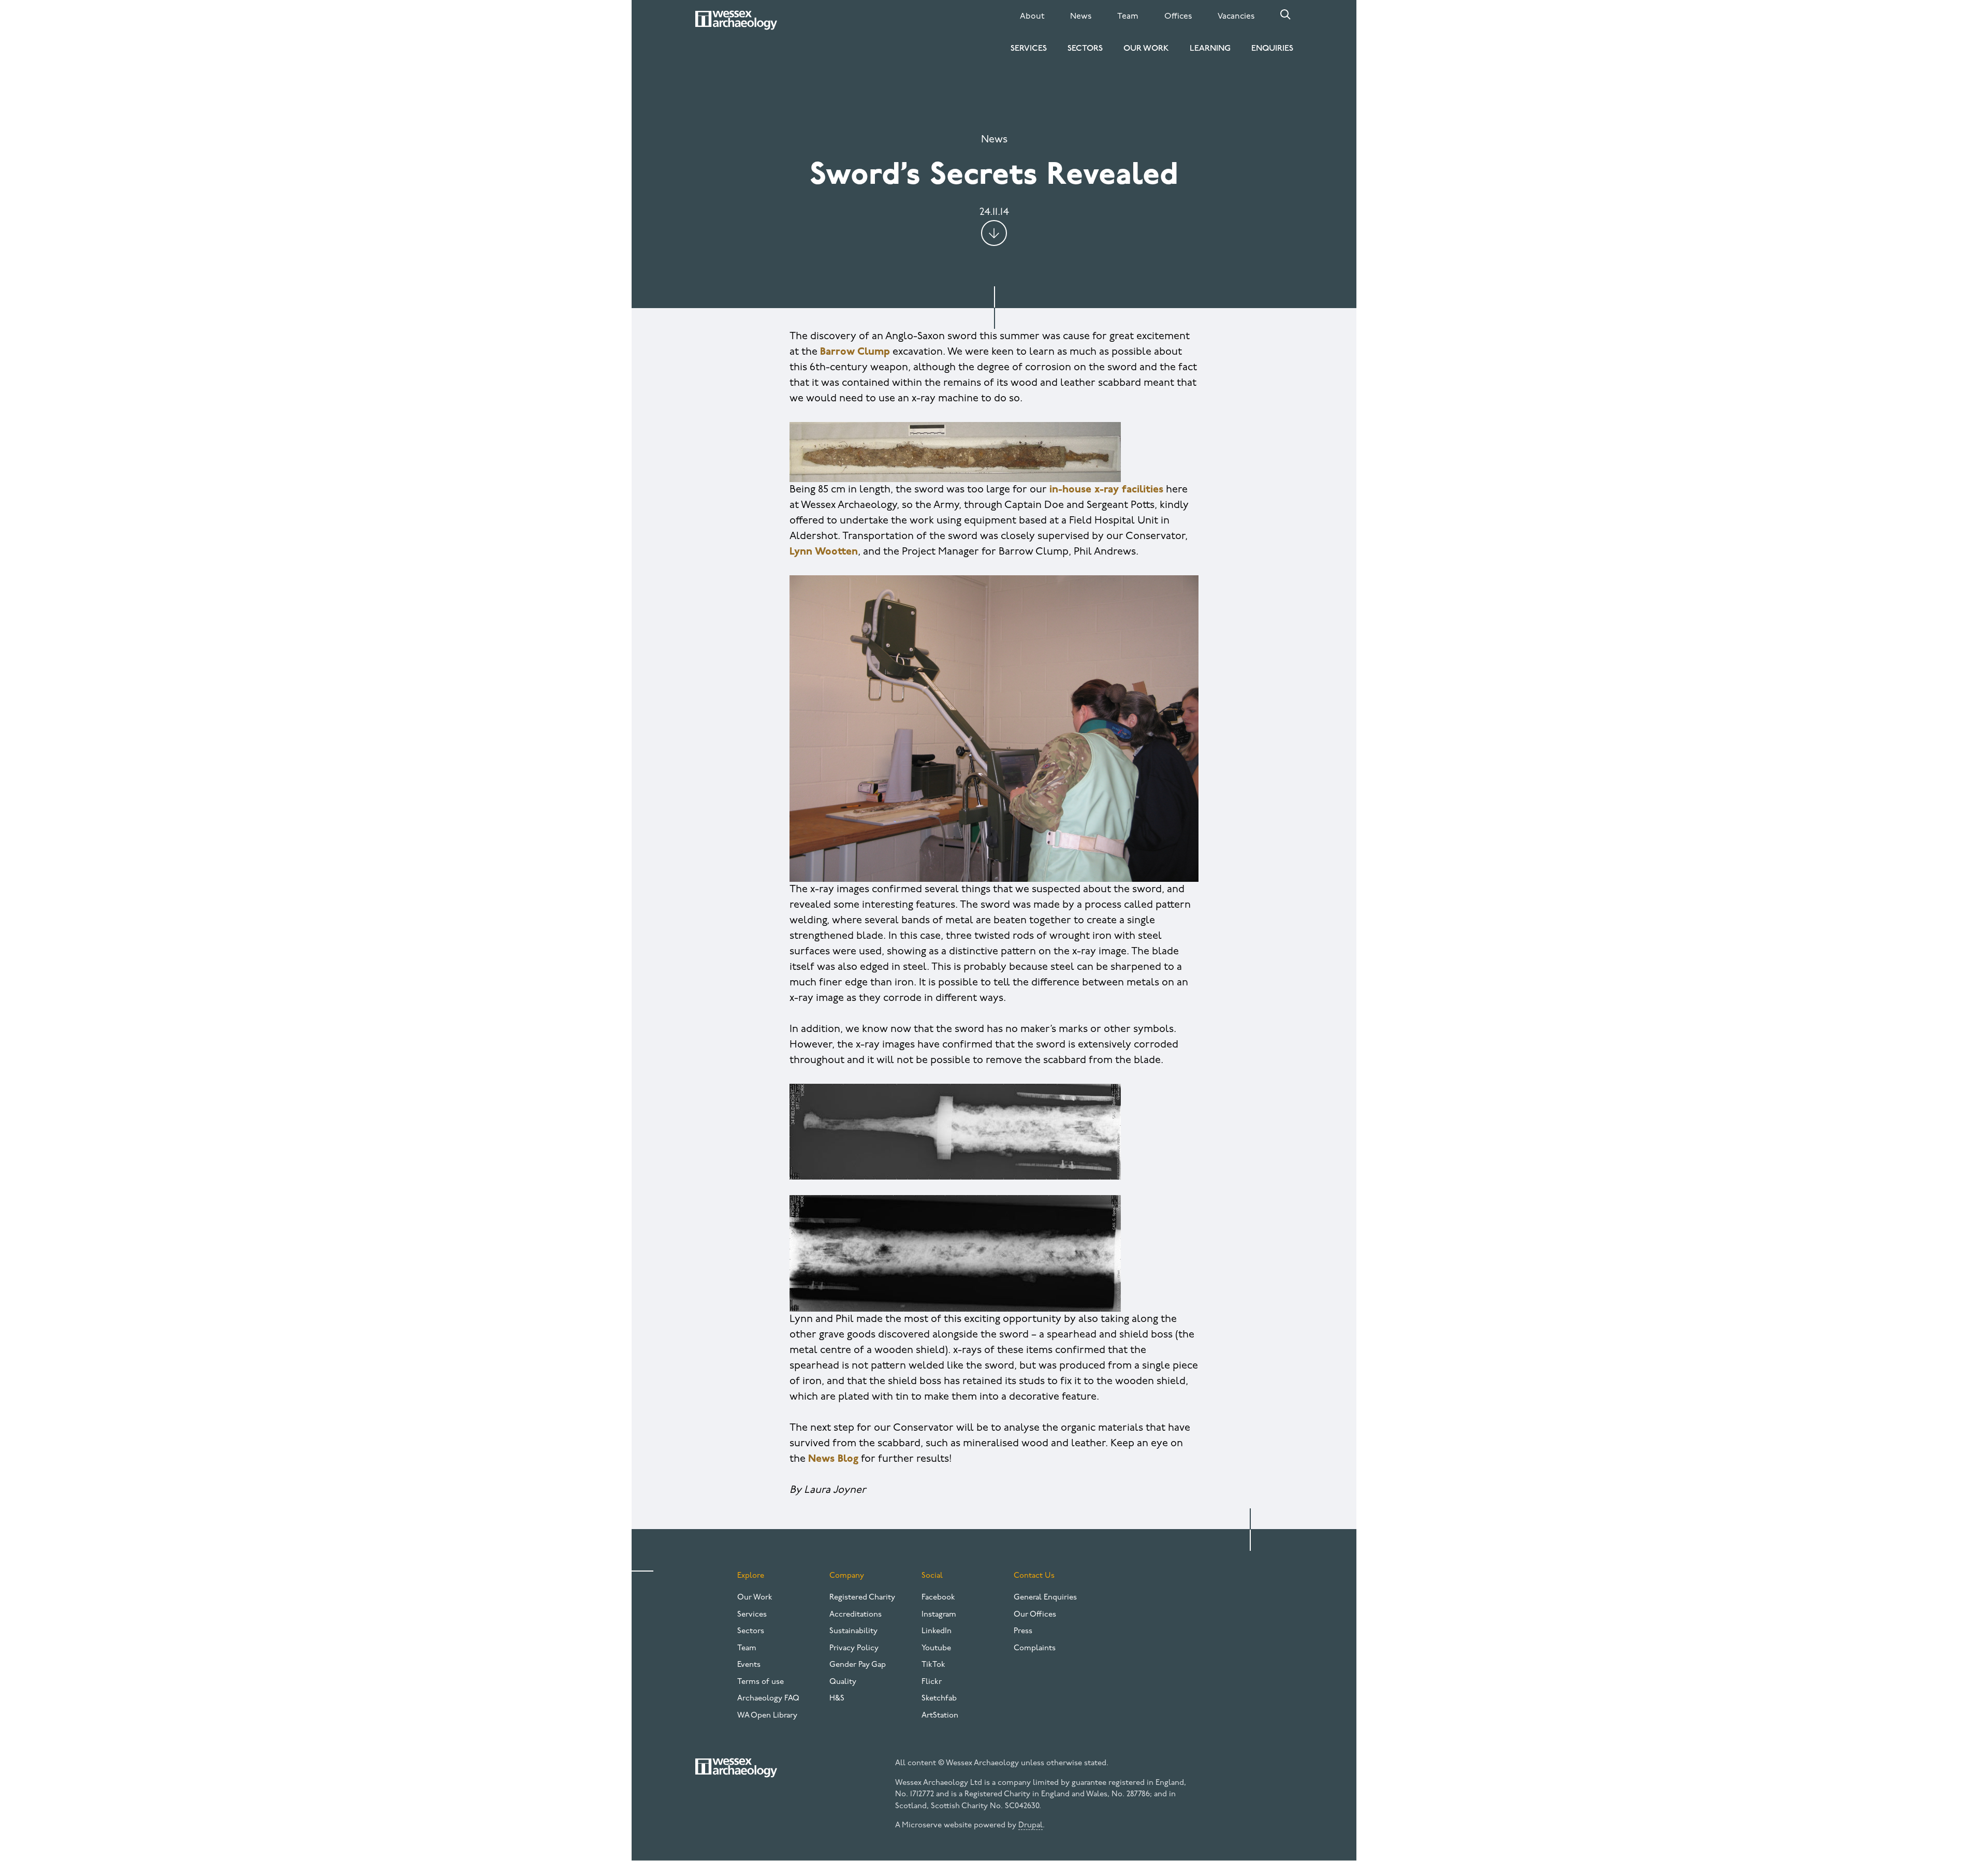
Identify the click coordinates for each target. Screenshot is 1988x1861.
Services (1029, 49)
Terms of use (761, 1682)
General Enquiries (1045, 1598)
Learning (1210, 49)
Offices (1178, 17)
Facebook (938, 1598)
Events (749, 1665)
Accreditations (856, 1615)
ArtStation (940, 1716)
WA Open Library (767, 1716)
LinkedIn (937, 1631)
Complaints (1035, 1648)
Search (1285, 14)
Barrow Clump (855, 352)
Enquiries (1272, 49)
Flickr (932, 1682)
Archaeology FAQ (768, 1699)
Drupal (1030, 1826)
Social (932, 1576)
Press (1023, 1631)
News (1081, 17)
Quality (843, 1682)
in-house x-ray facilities (1106, 490)
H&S (837, 1699)
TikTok (933, 1665)
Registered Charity (862, 1598)
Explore (751, 1576)
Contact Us (1034, 1576)
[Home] (736, 20)
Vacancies (1236, 17)
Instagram (939, 1615)
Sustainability (853, 1631)
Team (1128, 17)
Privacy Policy (854, 1648)
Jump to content (994, 233)
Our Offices (1035, 1615)
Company (847, 1576)
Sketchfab (939, 1699)
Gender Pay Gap (858, 1665)
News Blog (833, 1459)
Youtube (936, 1648)
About (1032, 17)
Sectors (1085, 49)
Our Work (1146, 49)
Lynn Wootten (824, 552)
